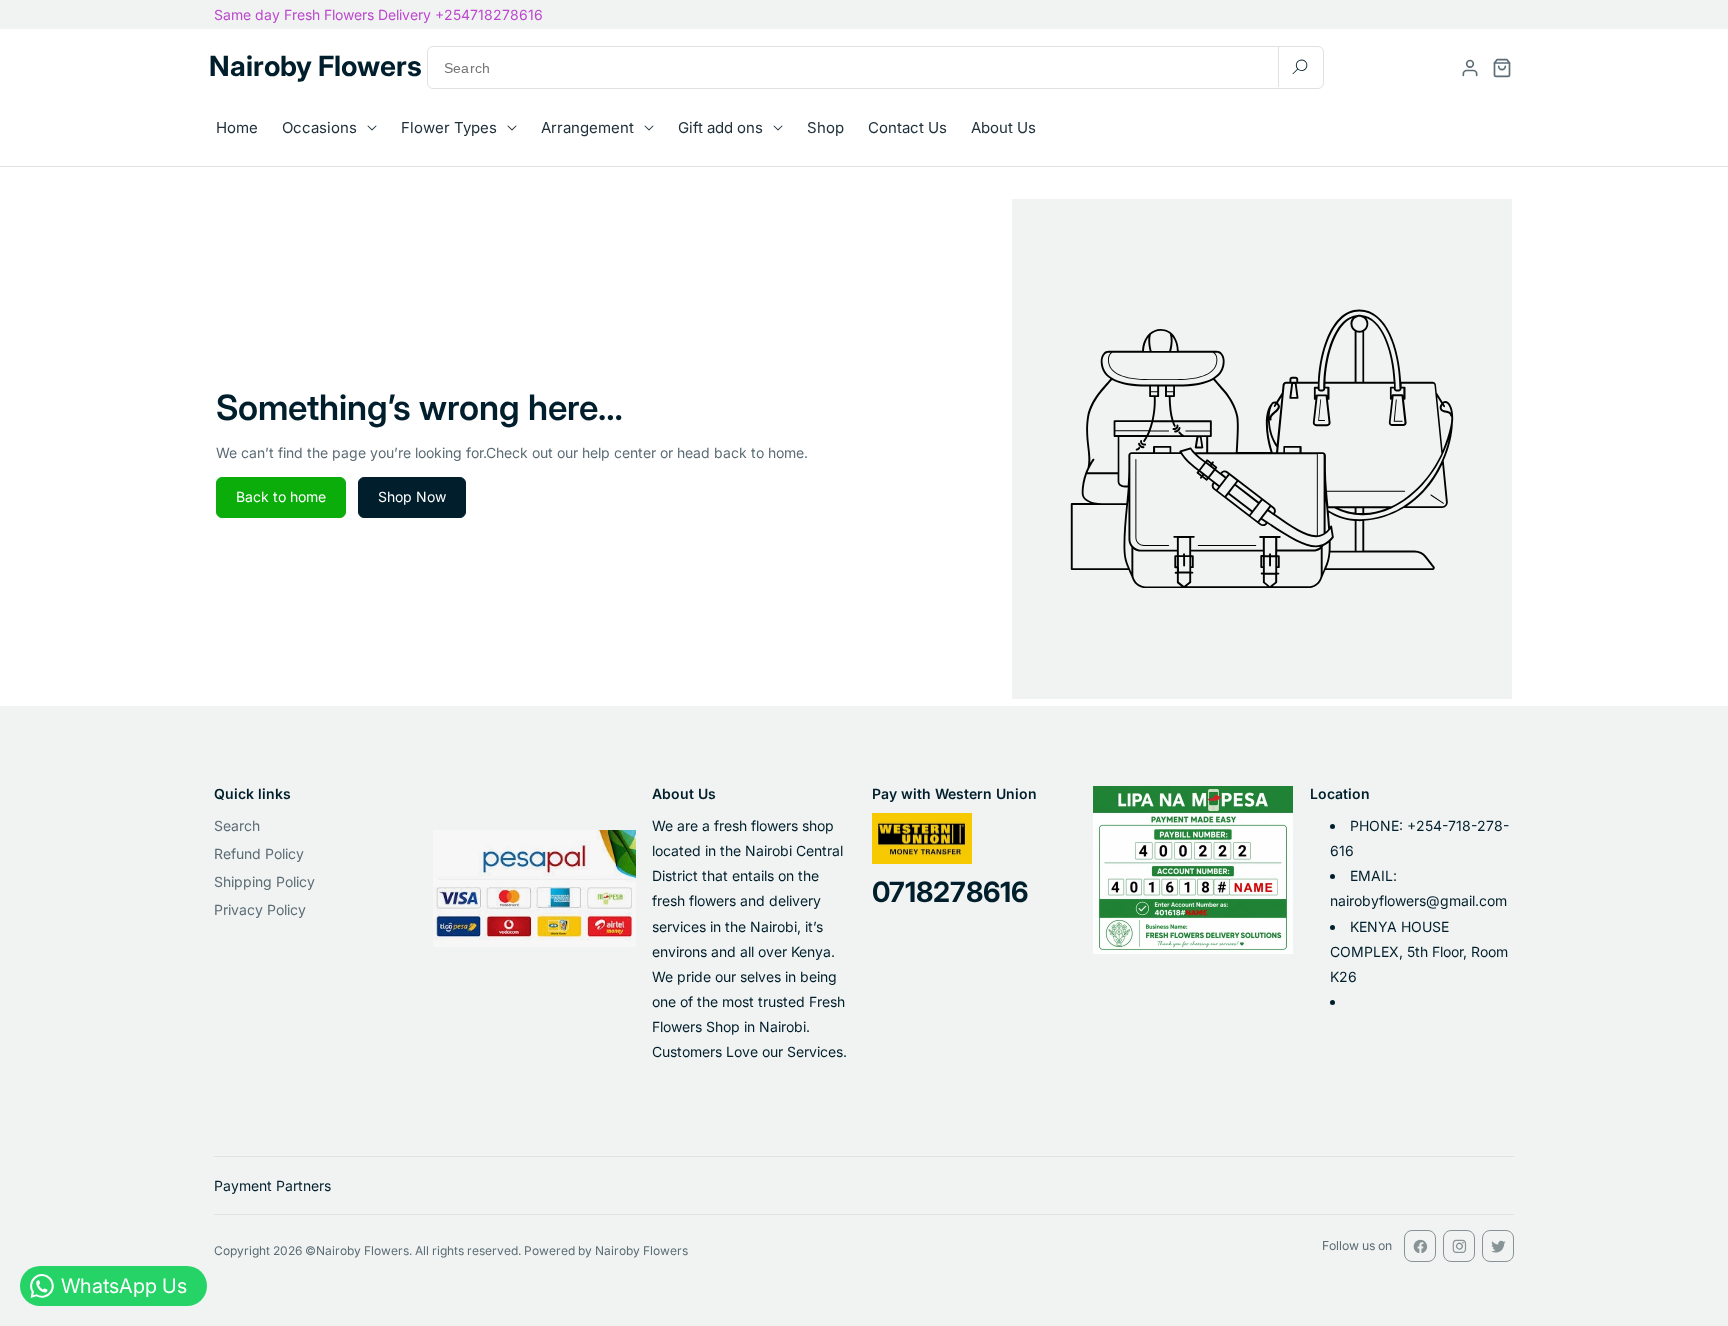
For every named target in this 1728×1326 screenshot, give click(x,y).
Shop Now (412, 496)
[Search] (1300, 66)
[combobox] (875, 67)
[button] (1502, 68)
